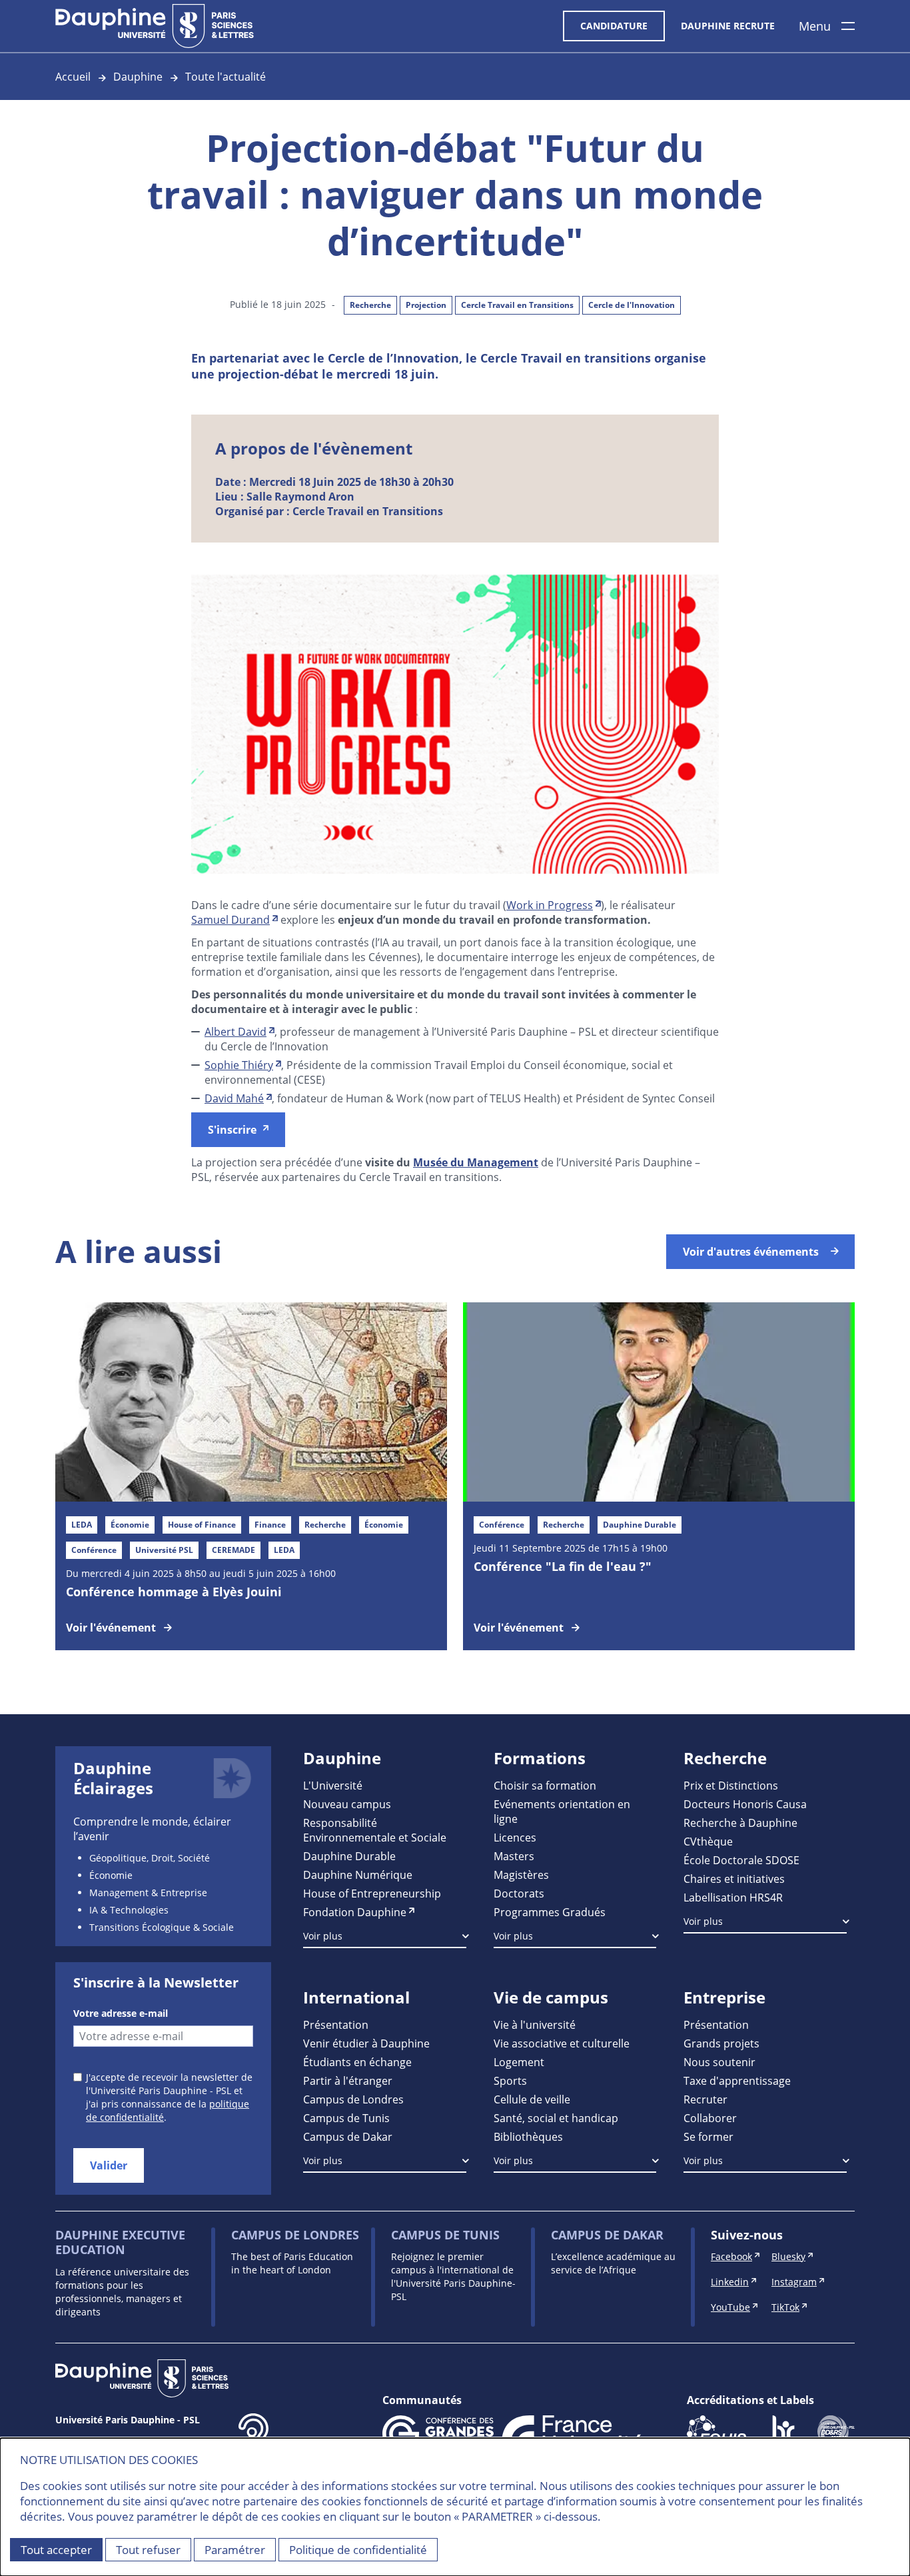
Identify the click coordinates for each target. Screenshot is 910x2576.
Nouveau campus (347, 1804)
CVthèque (708, 1841)
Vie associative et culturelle (562, 2043)
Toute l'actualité (226, 76)
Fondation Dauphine (355, 1912)
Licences (515, 1837)
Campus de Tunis (346, 2118)
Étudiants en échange (357, 2062)
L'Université (333, 1785)
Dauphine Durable (349, 1856)
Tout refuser (148, 2550)
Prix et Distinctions (731, 1785)
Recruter (705, 2099)
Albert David (235, 1031)
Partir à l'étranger (348, 2080)
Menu (815, 26)
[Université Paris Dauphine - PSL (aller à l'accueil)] (155, 26)
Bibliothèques (528, 2136)
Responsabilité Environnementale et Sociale (375, 1830)
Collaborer (710, 2118)
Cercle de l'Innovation (632, 305)
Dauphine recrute (728, 26)
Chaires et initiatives (734, 1879)
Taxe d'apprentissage (737, 2080)
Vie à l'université (535, 2024)
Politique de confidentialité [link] (358, 2550)
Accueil (73, 76)
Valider (109, 2165)
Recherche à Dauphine (740, 1823)
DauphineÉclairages (113, 1778)
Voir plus (323, 1936)
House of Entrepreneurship (372, 1893)
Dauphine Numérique (358, 1875)
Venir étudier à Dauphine (366, 2043)
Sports (510, 2080)
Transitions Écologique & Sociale (162, 1927)
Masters (514, 1856)
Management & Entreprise (148, 1893)
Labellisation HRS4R (733, 1897)
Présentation (336, 2024)
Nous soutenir (719, 2062)
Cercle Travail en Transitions (517, 305)
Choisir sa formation (545, 1785)
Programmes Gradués (550, 1912)
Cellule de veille (532, 2099)
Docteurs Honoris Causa (745, 1804)
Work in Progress (550, 905)
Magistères (521, 1875)
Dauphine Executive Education (120, 2242)
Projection (426, 305)
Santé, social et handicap (556, 2118)
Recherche (370, 305)
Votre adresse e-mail (121, 2013)
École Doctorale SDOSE (741, 1860)
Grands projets (721, 2043)
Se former (708, 2136)
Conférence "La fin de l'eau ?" (563, 1566)
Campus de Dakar (348, 2136)
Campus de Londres (353, 2099)
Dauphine (138, 76)
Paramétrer (235, 2550)
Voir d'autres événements (751, 1252)
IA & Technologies (129, 1910)
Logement (519, 2062)
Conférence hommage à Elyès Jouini (174, 1592)
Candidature (614, 26)
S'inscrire (232, 1130)
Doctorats (519, 1893)
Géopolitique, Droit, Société (150, 1858)
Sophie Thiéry (239, 1065)
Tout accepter (56, 2550)
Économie (111, 1875)
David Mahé (234, 1098)
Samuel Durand (230, 919)
